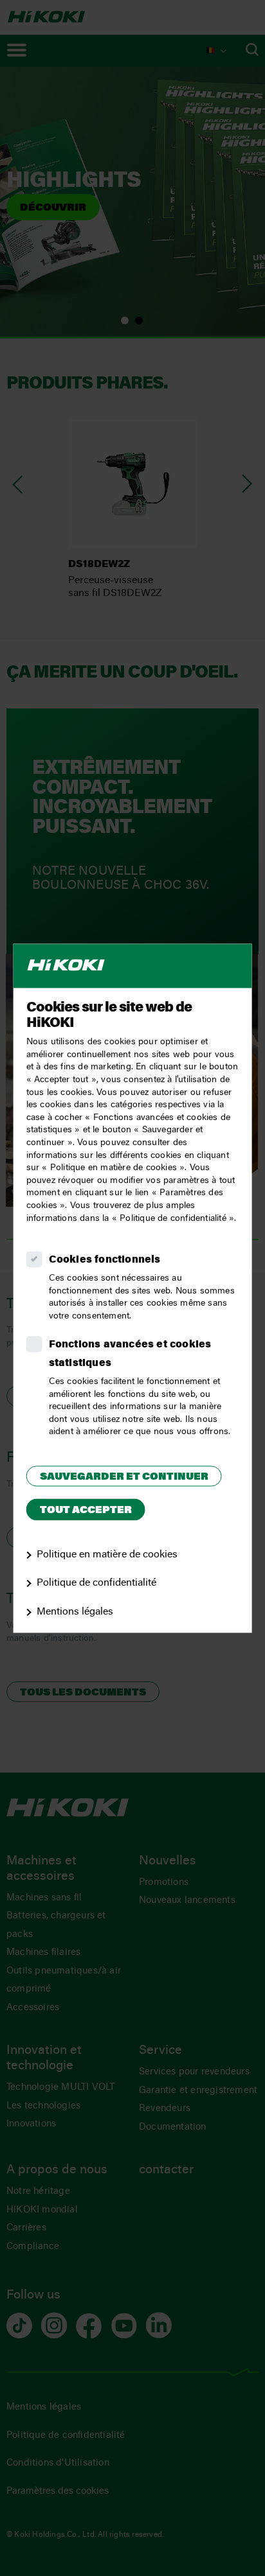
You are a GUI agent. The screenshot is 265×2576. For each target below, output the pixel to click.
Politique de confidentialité (96, 1584)
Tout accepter (86, 1511)
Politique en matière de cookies (107, 1555)
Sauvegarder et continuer (124, 1477)
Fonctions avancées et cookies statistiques (130, 1355)
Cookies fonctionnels (105, 1261)
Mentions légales (75, 1613)
